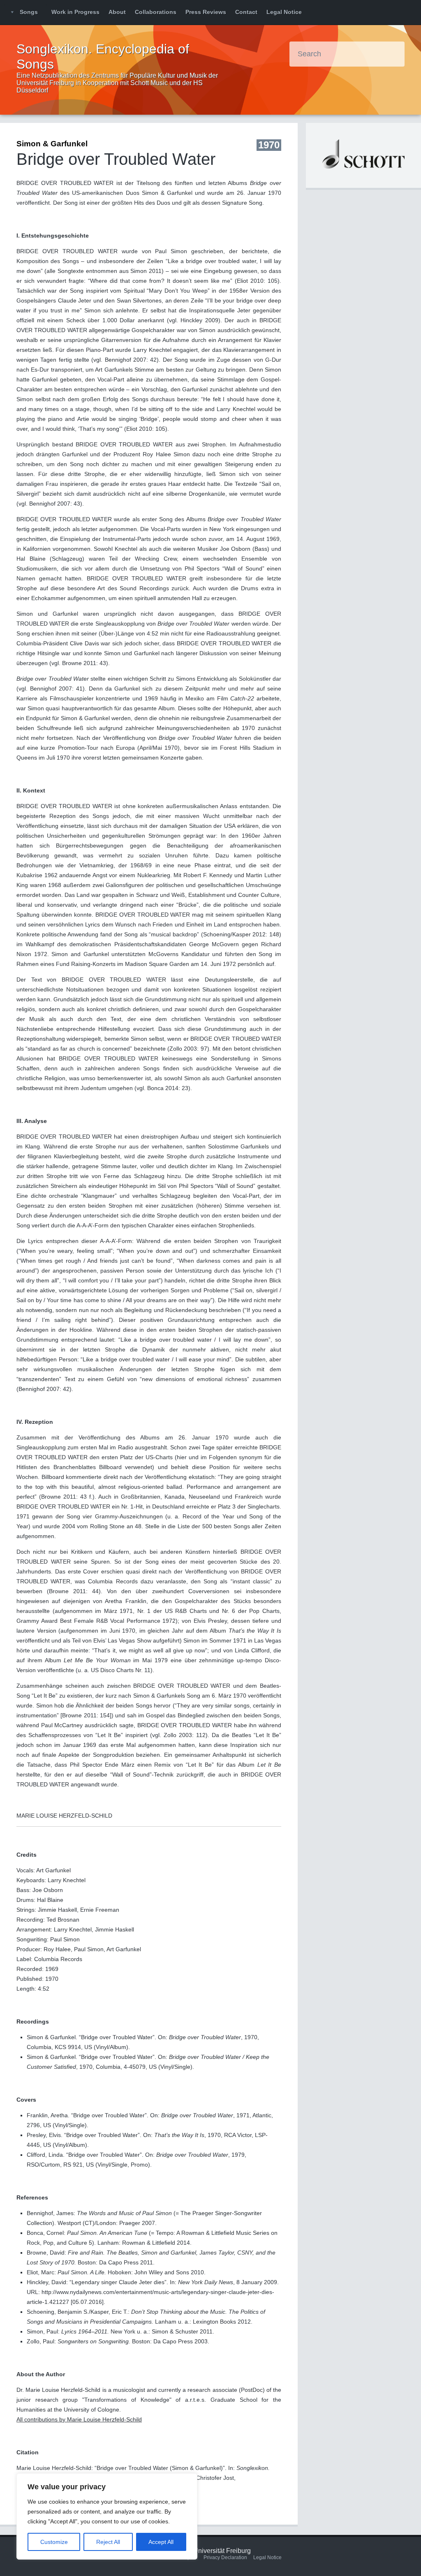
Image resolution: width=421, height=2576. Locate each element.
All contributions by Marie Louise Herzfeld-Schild (79, 2419)
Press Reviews (206, 12)
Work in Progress (75, 12)
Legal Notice (284, 12)
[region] (107, 2516)
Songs (29, 12)
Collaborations (156, 12)
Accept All (161, 2542)
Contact (246, 12)
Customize (54, 2542)
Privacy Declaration (225, 2558)
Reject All (108, 2542)
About (117, 12)
